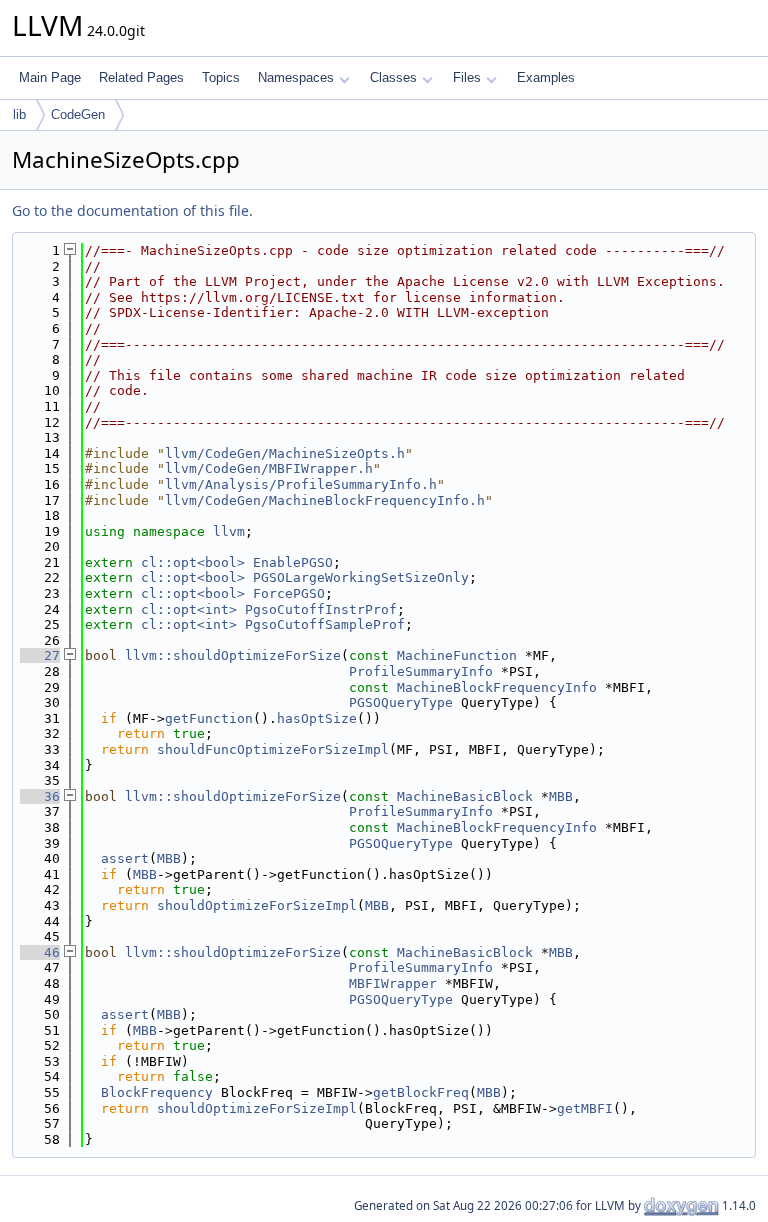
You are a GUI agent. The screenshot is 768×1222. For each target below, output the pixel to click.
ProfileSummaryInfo (421, 671)
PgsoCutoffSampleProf (325, 624)
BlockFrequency (157, 1092)
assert (125, 858)
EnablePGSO (293, 562)
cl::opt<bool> (193, 562)
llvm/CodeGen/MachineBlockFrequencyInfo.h (325, 500)
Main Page (50, 77)
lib (19, 114)
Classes (393, 77)
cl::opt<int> (189, 609)
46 (40, 952)
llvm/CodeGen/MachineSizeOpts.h (285, 453)
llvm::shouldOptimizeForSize (233, 655)
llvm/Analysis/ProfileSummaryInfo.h (301, 484)
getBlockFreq (421, 1092)
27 (40, 655)
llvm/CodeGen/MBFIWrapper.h (269, 468)
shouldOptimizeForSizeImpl (257, 905)
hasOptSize (317, 718)
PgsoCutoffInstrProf (321, 609)
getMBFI (585, 1108)
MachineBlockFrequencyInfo (497, 687)
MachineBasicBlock (465, 796)
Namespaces (296, 77)
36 (40, 796)
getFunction (209, 718)
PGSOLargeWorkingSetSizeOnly (361, 577)
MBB (561, 796)
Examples (546, 77)
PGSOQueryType (401, 702)
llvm (229, 531)
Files (467, 77)
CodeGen (78, 114)
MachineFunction (457, 655)
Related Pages (141, 77)
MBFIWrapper (393, 983)
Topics (221, 77)
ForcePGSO (289, 593)
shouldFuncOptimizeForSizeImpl (273, 749)
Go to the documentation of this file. (132, 210)
